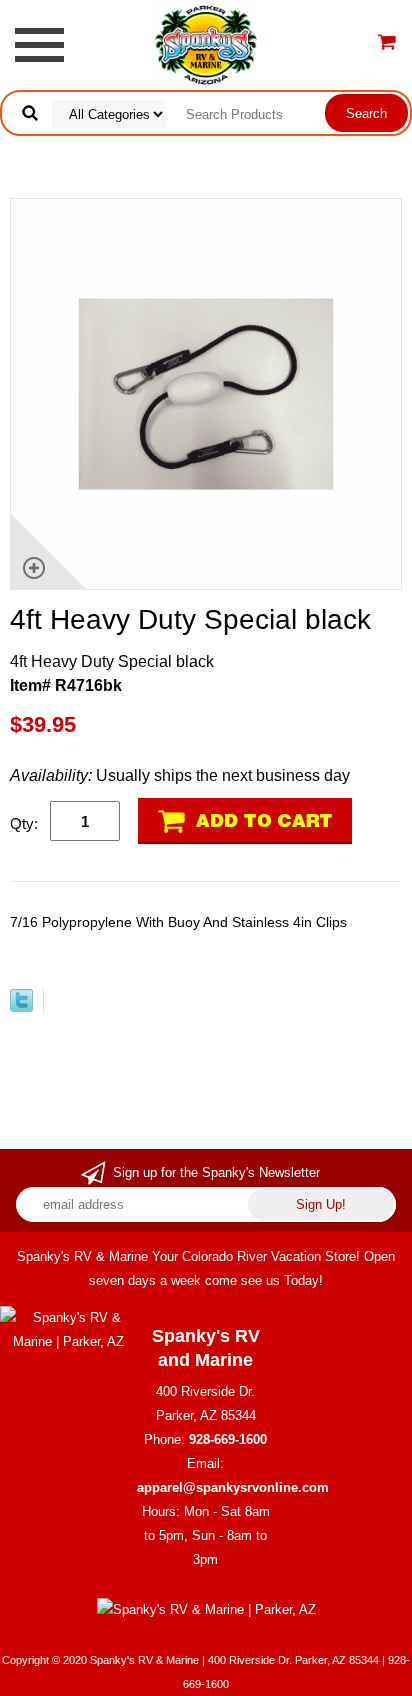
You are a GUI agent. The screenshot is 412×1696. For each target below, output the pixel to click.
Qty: (24, 823)
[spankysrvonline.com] (205, 43)
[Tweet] (21, 1006)
